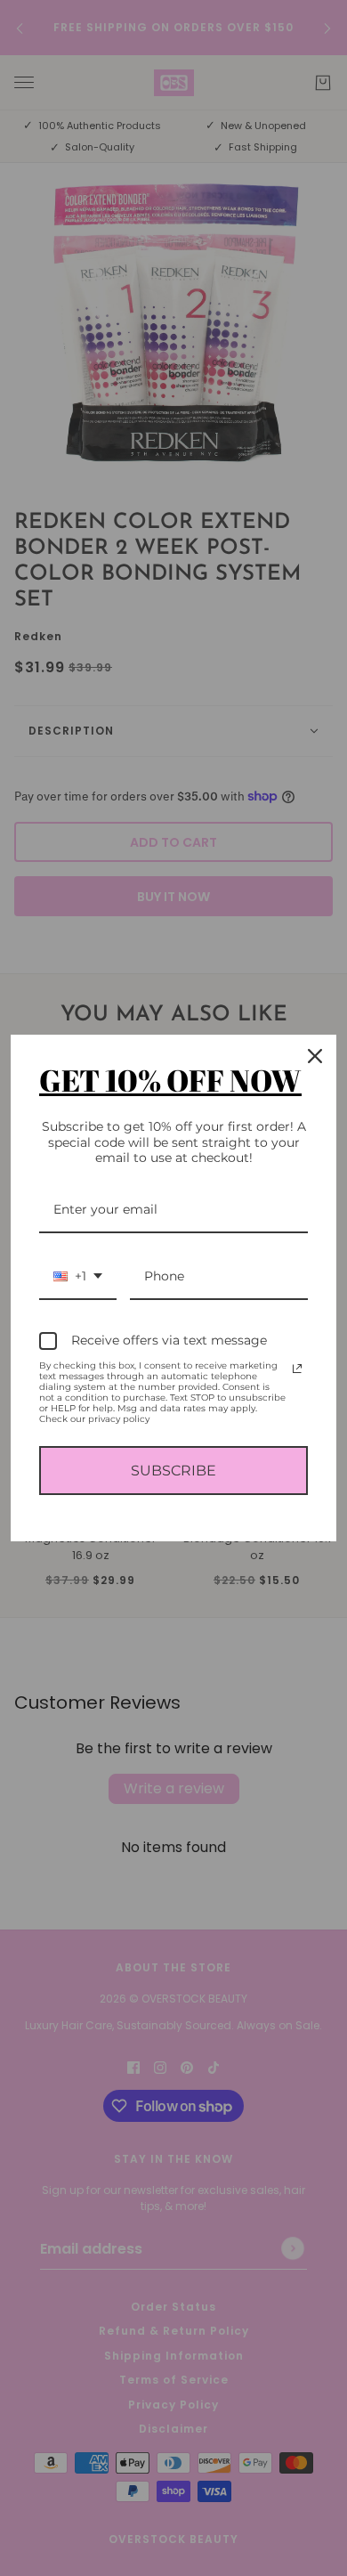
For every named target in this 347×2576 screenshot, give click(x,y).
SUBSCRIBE (173, 1471)
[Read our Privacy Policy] (297, 1369)
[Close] (315, 1056)
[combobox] (78, 1277)
